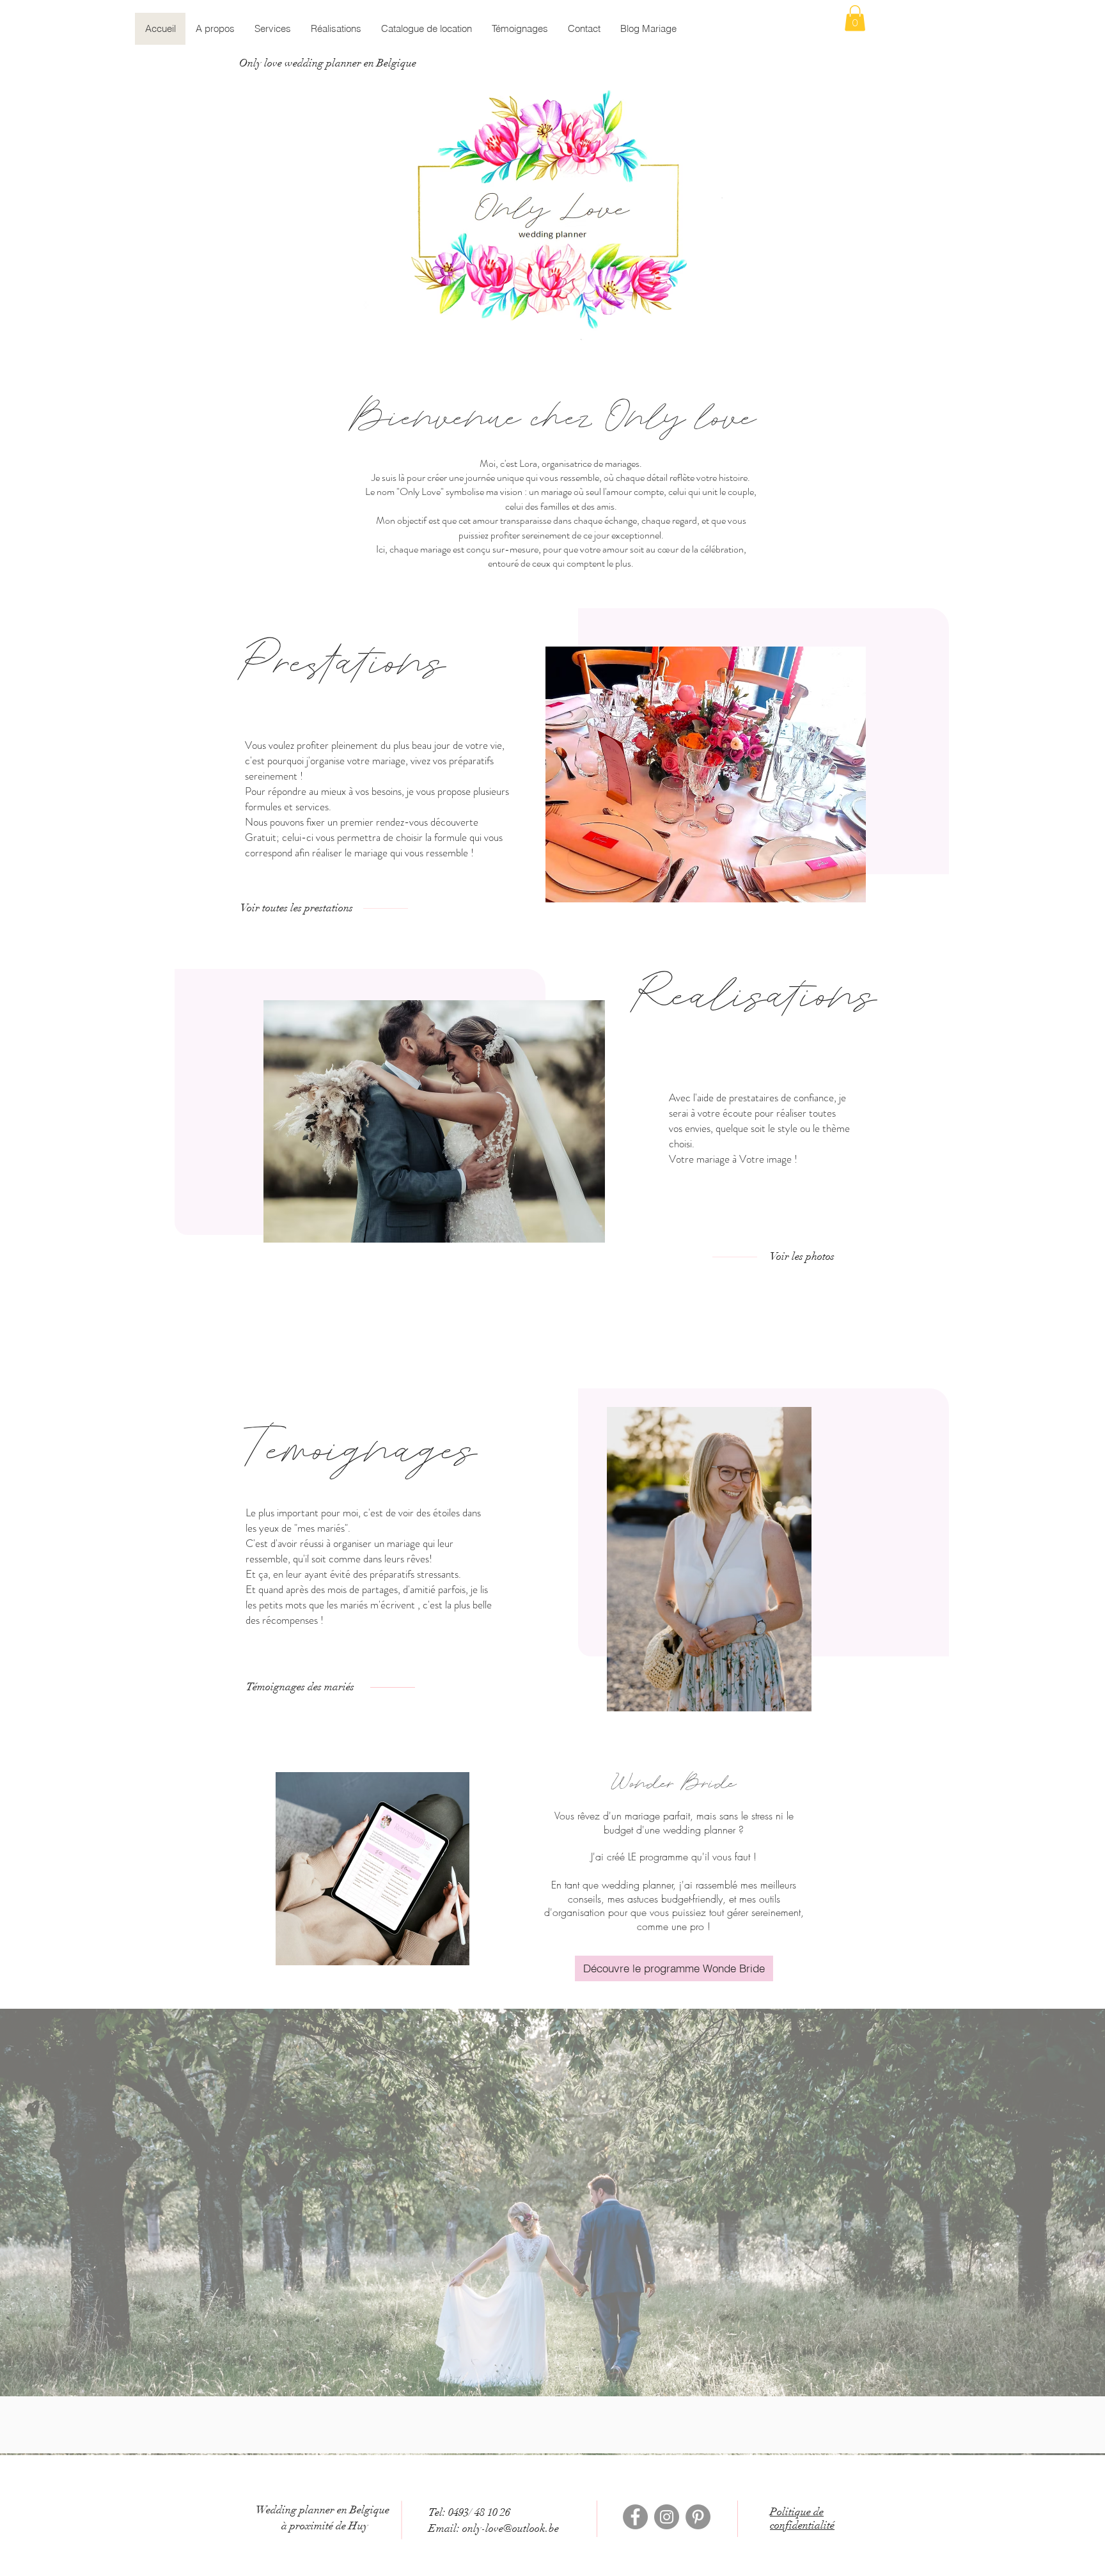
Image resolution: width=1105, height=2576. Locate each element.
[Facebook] (635, 2517)
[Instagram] (667, 2517)
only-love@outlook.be (511, 2528)
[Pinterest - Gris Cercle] (698, 2517)
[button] (855, 18)
